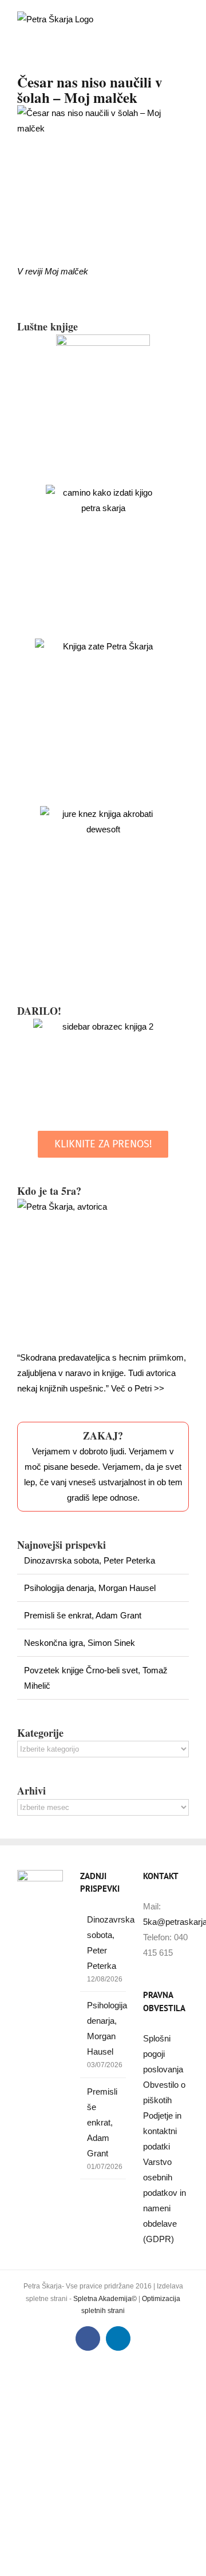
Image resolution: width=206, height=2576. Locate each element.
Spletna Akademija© (105, 2299)
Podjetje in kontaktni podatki (162, 2131)
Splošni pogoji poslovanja (163, 2054)
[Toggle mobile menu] (184, 17)
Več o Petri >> (138, 1388)
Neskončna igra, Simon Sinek (80, 1643)
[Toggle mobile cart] (164, 17)
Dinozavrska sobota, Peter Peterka (90, 1560)
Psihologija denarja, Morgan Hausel (90, 1588)
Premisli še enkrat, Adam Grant (83, 1615)
